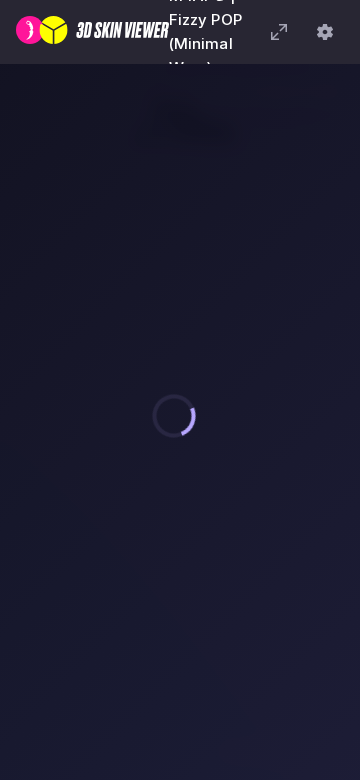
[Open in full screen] (279, 32)
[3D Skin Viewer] (92, 32)
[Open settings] (325, 32)
